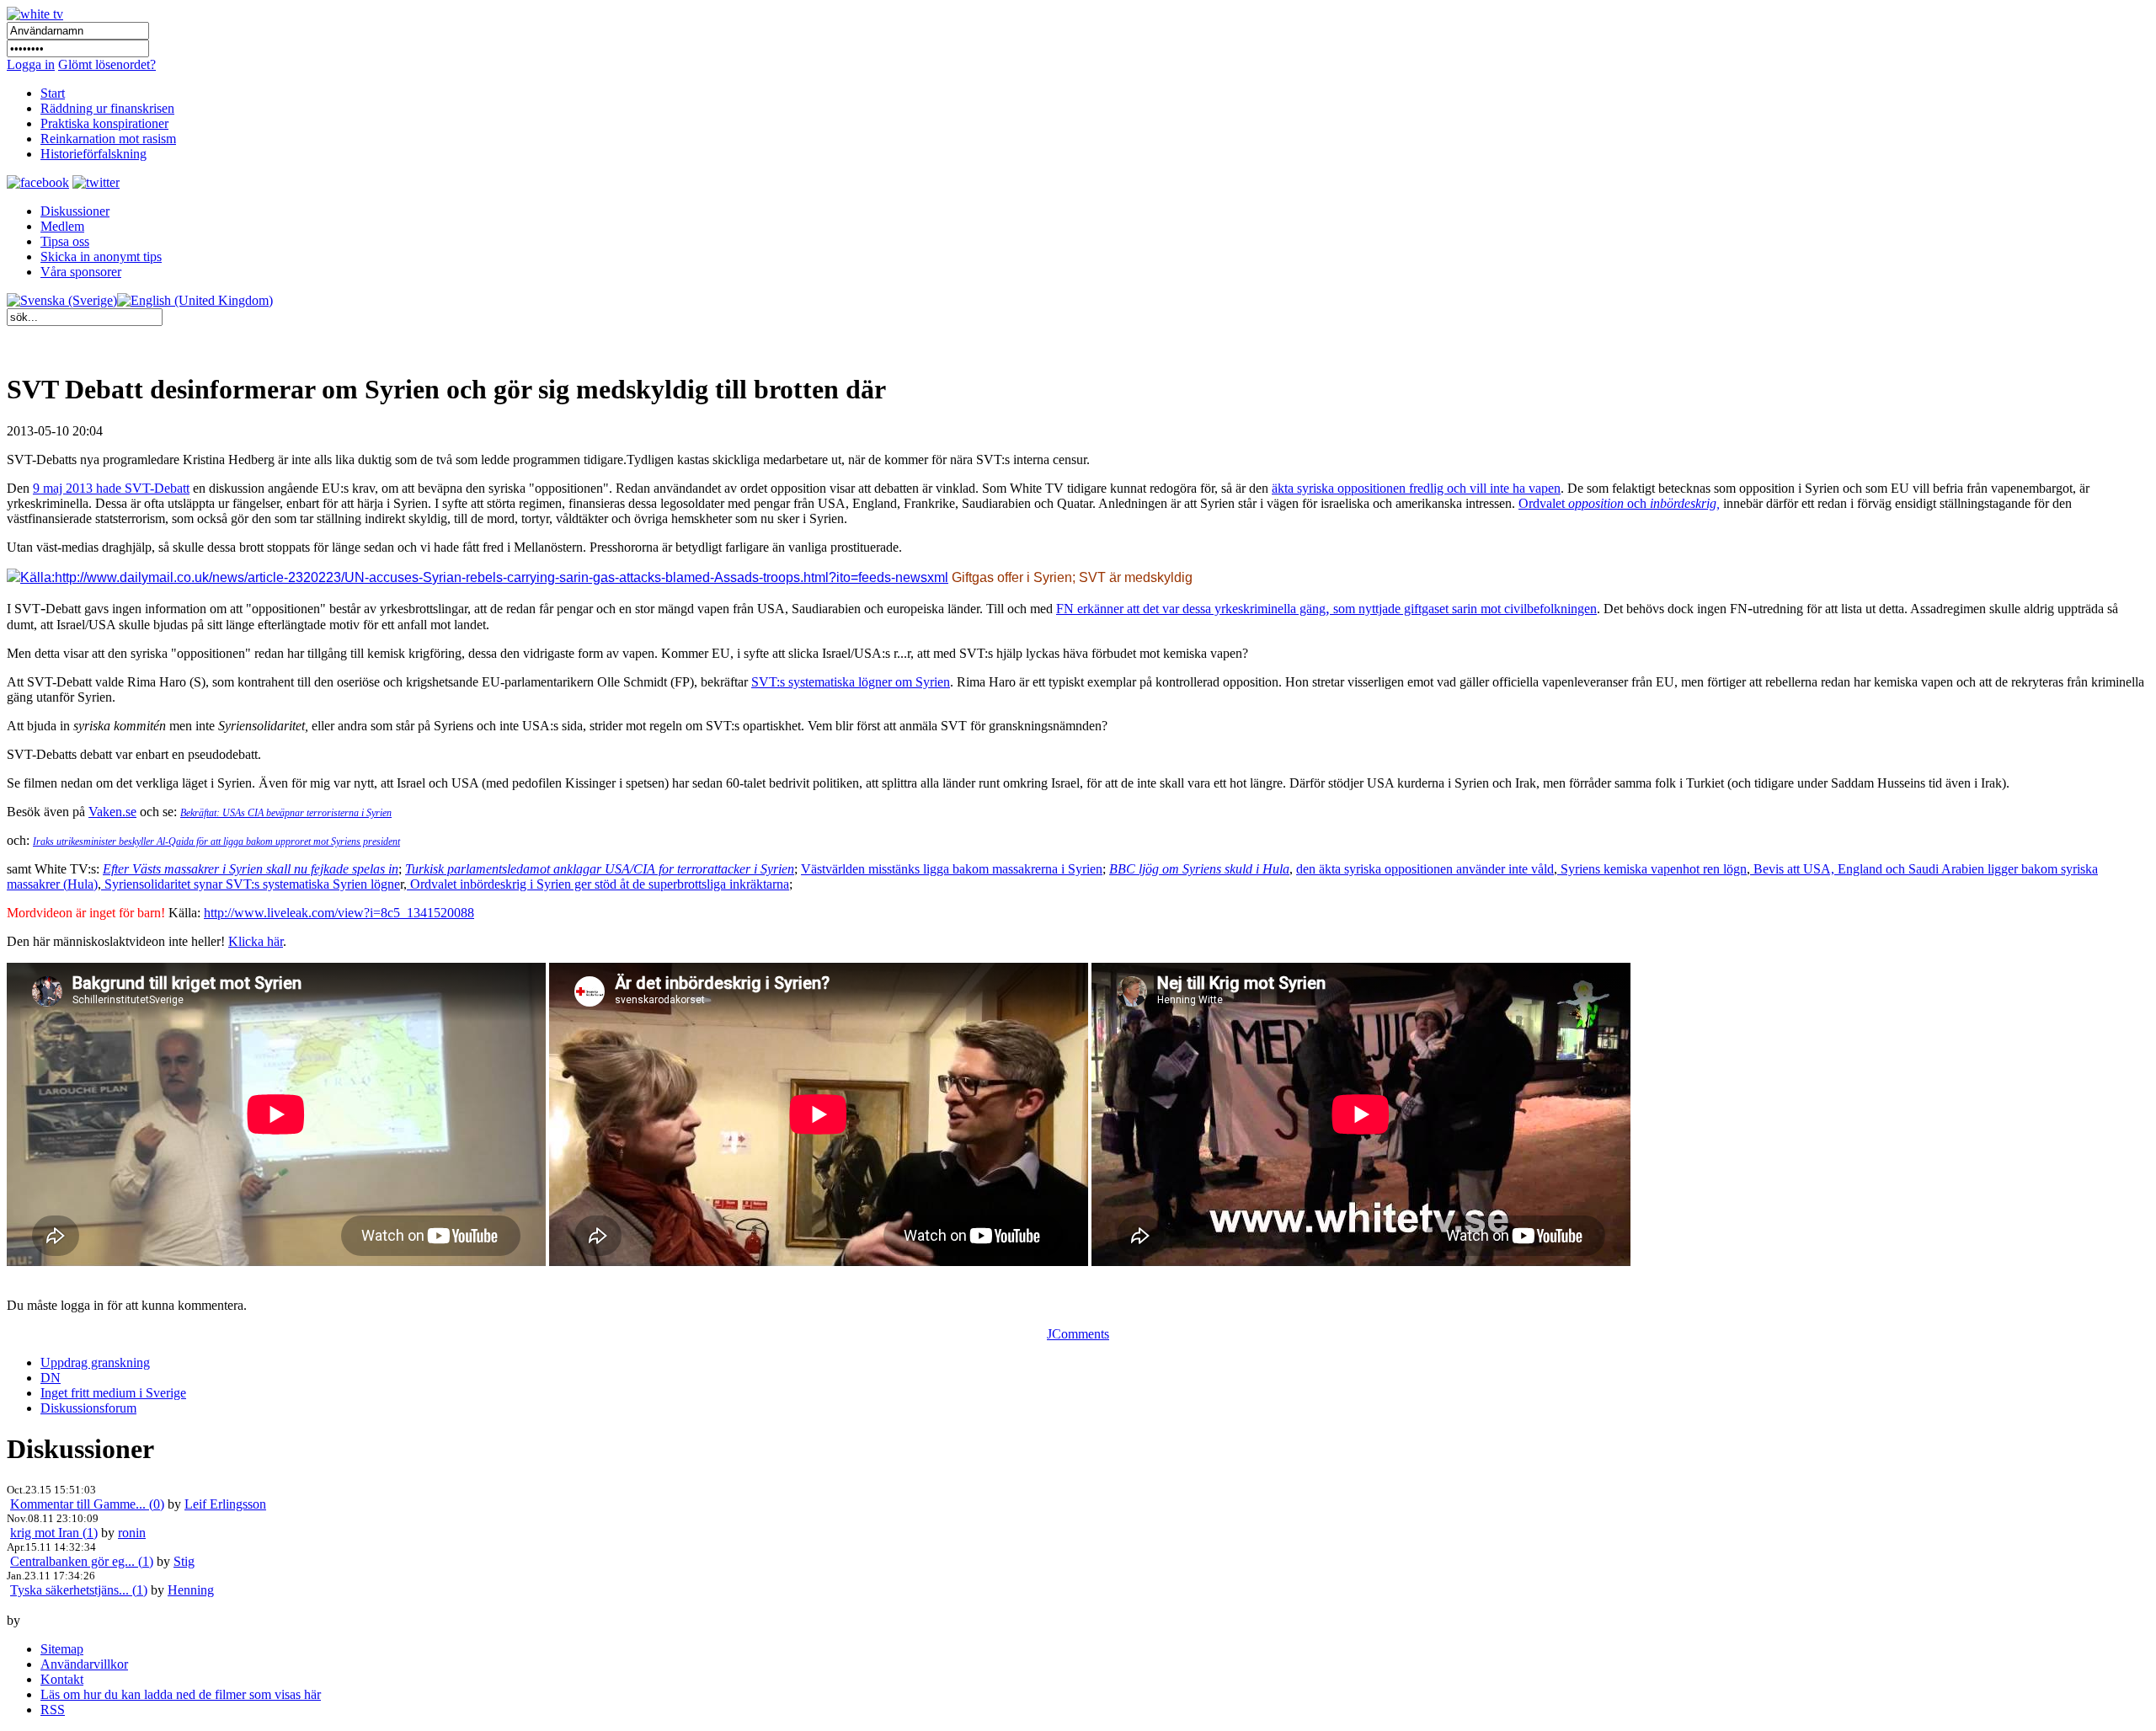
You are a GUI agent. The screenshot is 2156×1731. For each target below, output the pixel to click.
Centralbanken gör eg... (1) (82, 1561)
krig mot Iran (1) (54, 1533)
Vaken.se (112, 812)
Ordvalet (1543, 503)
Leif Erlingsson (225, 1504)
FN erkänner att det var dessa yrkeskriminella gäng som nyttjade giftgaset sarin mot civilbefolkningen (1326, 609)
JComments (1078, 1334)
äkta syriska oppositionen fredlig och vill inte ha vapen (1416, 488)
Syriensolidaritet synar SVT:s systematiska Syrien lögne (251, 884)
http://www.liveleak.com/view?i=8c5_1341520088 (339, 913)
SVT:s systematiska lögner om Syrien (851, 682)
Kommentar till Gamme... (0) (87, 1504)
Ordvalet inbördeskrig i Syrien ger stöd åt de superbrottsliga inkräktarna (598, 884)
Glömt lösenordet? (107, 64)
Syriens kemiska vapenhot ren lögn (1652, 869)
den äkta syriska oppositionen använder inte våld (1425, 869)
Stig (184, 1561)
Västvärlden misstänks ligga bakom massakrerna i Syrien (952, 869)
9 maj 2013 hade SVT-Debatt (111, 488)
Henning (191, 1590)
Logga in (31, 64)
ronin (132, 1533)
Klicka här (256, 941)
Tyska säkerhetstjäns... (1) (79, 1590)
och (1644, 503)
